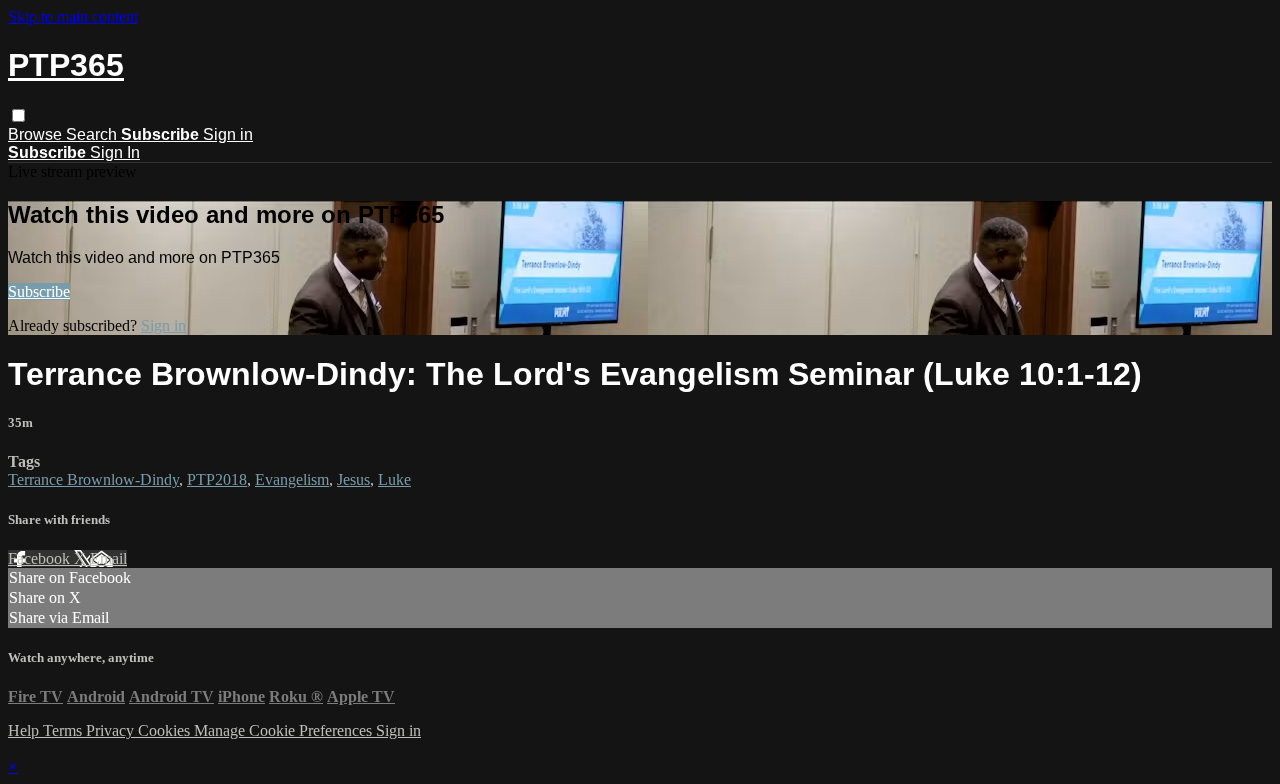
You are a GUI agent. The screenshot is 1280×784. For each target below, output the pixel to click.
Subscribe (39, 291)
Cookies (166, 730)
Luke (394, 479)
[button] (18, 115)
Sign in (228, 134)
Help (25, 730)
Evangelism (292, 479)
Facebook (41, 558)
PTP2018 (217, 479)
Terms (64, 730)
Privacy (112, 730)
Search (93, 134)
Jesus (353, 479)
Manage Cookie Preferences (285, 730)
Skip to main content (73, 16)
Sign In (115, 152)
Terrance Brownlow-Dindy (93, 479)
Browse (37, 134)
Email (108, 558)
